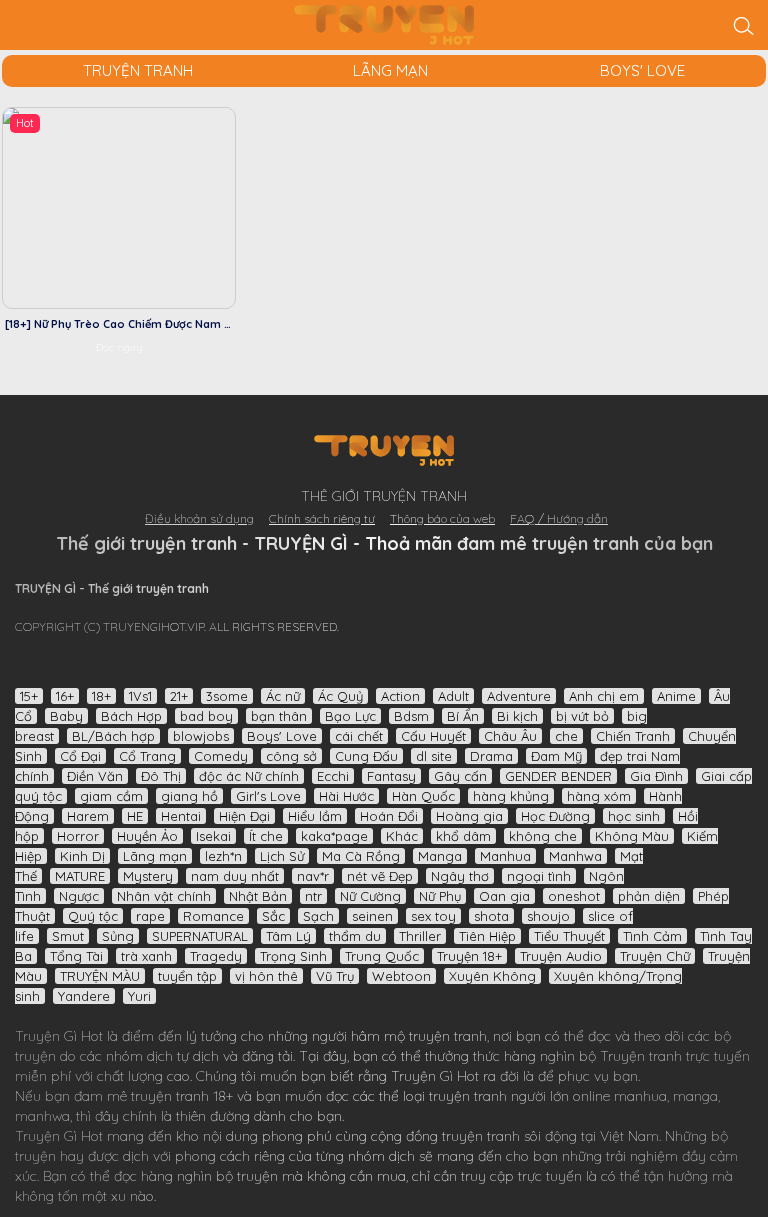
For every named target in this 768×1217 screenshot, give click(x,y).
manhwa (42, 1116)
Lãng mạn (390, 70)
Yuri (139, 996)
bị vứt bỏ (582, 716)
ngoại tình (539, 876)
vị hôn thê (266, 976)
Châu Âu (510, 736)
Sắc (273, 916)
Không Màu (632, 836)
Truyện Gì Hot (59, 1036)
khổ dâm (463, 836)
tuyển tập (187, 976)
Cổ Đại (80, 756)
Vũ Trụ (335, 976)
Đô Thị (161, 776)
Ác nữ (283, 696)
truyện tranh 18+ (182, 1096)
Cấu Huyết (433, 736)
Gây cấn (460, 776)
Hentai (181, 816)
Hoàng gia (469, 816)
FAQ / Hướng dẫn (559, 518)
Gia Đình (656, 776)
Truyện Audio (561, 956)
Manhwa (575, 856)
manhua (640, 1096)
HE (135, 816)
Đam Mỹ (556, 756)
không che (543, 836)
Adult (453, 696)
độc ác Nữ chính (249, 776)
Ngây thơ (460, 876)
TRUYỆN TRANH (138, 70)
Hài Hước (346, 796)
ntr (313, 896)
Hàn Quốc (423, 796)
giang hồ (189, 796)
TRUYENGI (384, 24)
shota (491, 916)
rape (150, 916)
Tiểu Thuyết (569, 936)
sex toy (433, 916)
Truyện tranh (641, 1056)
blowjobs (201, 736)
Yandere (84, 996)
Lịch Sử (282, 856)
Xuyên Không (492, 976)
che (566, 736)
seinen (372, 916)
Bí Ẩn (463, 716)
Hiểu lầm (315, 816)
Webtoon (401, 976)
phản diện (649, 896)
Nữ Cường (370, 896)
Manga (440, 856)
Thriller (420, 936)
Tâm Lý (288, 936)
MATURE (80, 876)
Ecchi (333, 776)
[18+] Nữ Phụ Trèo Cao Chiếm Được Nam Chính (130, 324)
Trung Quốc (382, 956)
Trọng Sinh (293, 956)
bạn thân (279, 716)
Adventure (519, 696)
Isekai (213, 836)
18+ (101, 696)
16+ (65, 696)
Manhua (505, 856)
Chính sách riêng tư (322, 518)
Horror (78, 836)
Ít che (266, 836)
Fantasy (391, 776)
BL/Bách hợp (113, 736)
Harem (88, 816)
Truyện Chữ (655, 956)
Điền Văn (95, 776)
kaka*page (334, 836)
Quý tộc (93, 916)
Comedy (221, 756)
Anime (676, 696)
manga (695, 1096)
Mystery (148, 876)
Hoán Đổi (389, 816)
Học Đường (555, 816)
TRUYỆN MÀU (100, 976)
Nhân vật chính (164, 896)
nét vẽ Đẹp (380, 876)
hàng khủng (511, 796)
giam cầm (111, 796)
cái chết (359, 736)
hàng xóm (599, 796)
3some (227, 696)
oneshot (574, 896)
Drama (491, 756)
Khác (402, 836)
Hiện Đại (244, 816)
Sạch (318, 916)
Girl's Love (268, 796)
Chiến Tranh (633, 736)
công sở (291, 756)
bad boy (206, 716)
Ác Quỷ (340, 696)
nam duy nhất (235, 876)
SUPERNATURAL (200, 936)
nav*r (313, 876)
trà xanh (146, 956)
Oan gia (504, 896)
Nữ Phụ (440, 896)
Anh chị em (604, 696)
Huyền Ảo (147, 836)
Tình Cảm (652, 936)
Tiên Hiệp (487, 936)
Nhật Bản (258, 896)
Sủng (118, 936)
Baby (66, 716)
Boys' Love (642, 70)
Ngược (79, 896)
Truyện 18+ (469, 956)
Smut (68, 936)
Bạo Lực (350, 716)
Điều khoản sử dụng (199, 518)
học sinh (634, 816)
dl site (434, 756)
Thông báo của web (442, 518)
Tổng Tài (76, 956)
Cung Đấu (366, 756)
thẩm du (355, 936)
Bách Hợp (131, 716)
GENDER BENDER (558, 776)
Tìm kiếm (743, 24)
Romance (213, 916)
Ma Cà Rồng (361, 856)
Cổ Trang (147, 756)
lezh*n (223, 856)
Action (400, 696)
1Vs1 (140, 696)
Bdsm (411, 716)
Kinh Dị (82, 856)
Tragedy (216, 956)
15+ (29, 696)
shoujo (548, 916)
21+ (179, 696)
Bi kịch (517, 716)
